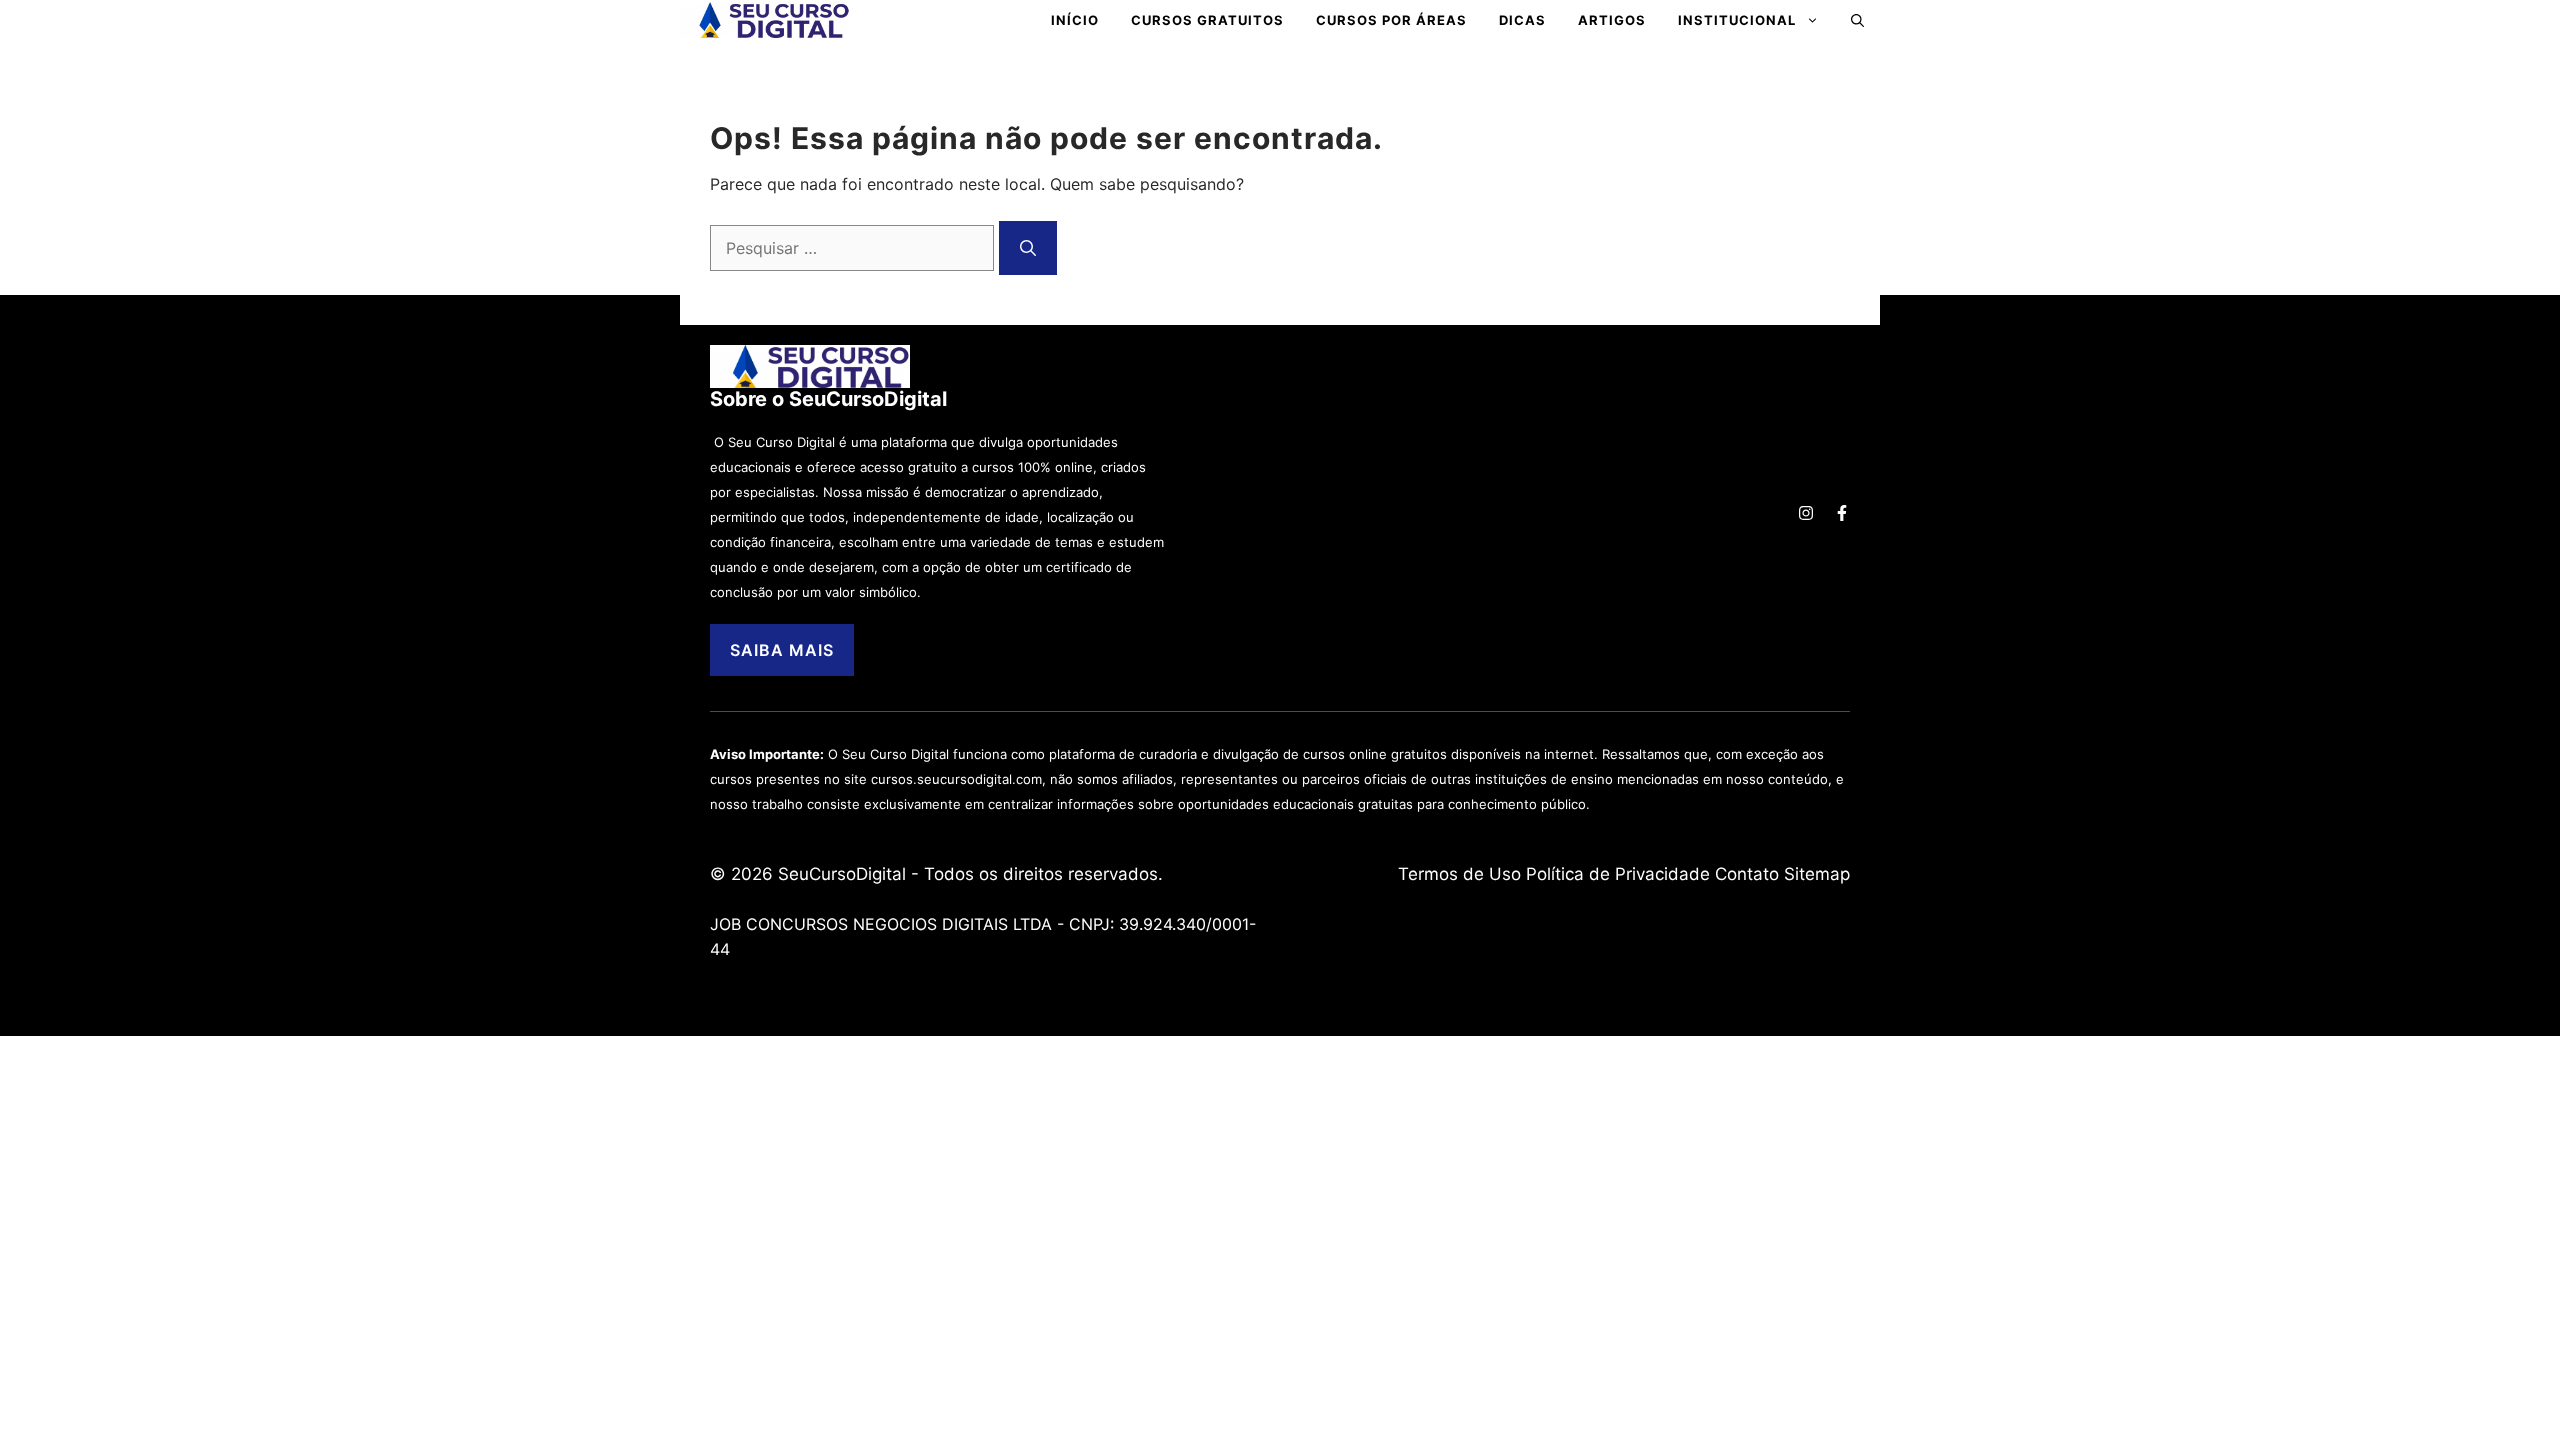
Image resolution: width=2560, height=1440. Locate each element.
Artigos (1612, 20)
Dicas (1522, 20)
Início (1075, 20)
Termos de (1443, 874)
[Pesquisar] (1028, 248)
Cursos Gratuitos (1207, 20)
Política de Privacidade (1618, 874)
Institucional (1737, 20)
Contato (1747, 874)
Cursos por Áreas (1391, 20)
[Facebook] (1842, 513)
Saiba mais (782, 650)
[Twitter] (1806, 513)
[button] (1857, 20)
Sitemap (1817, 874)
